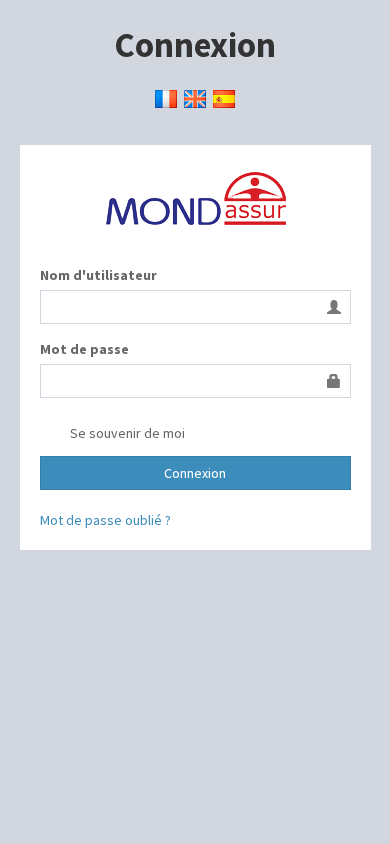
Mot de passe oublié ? (105, 520)
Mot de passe (84, 349)
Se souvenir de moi (126, 433)
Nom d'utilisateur (98, 275)
